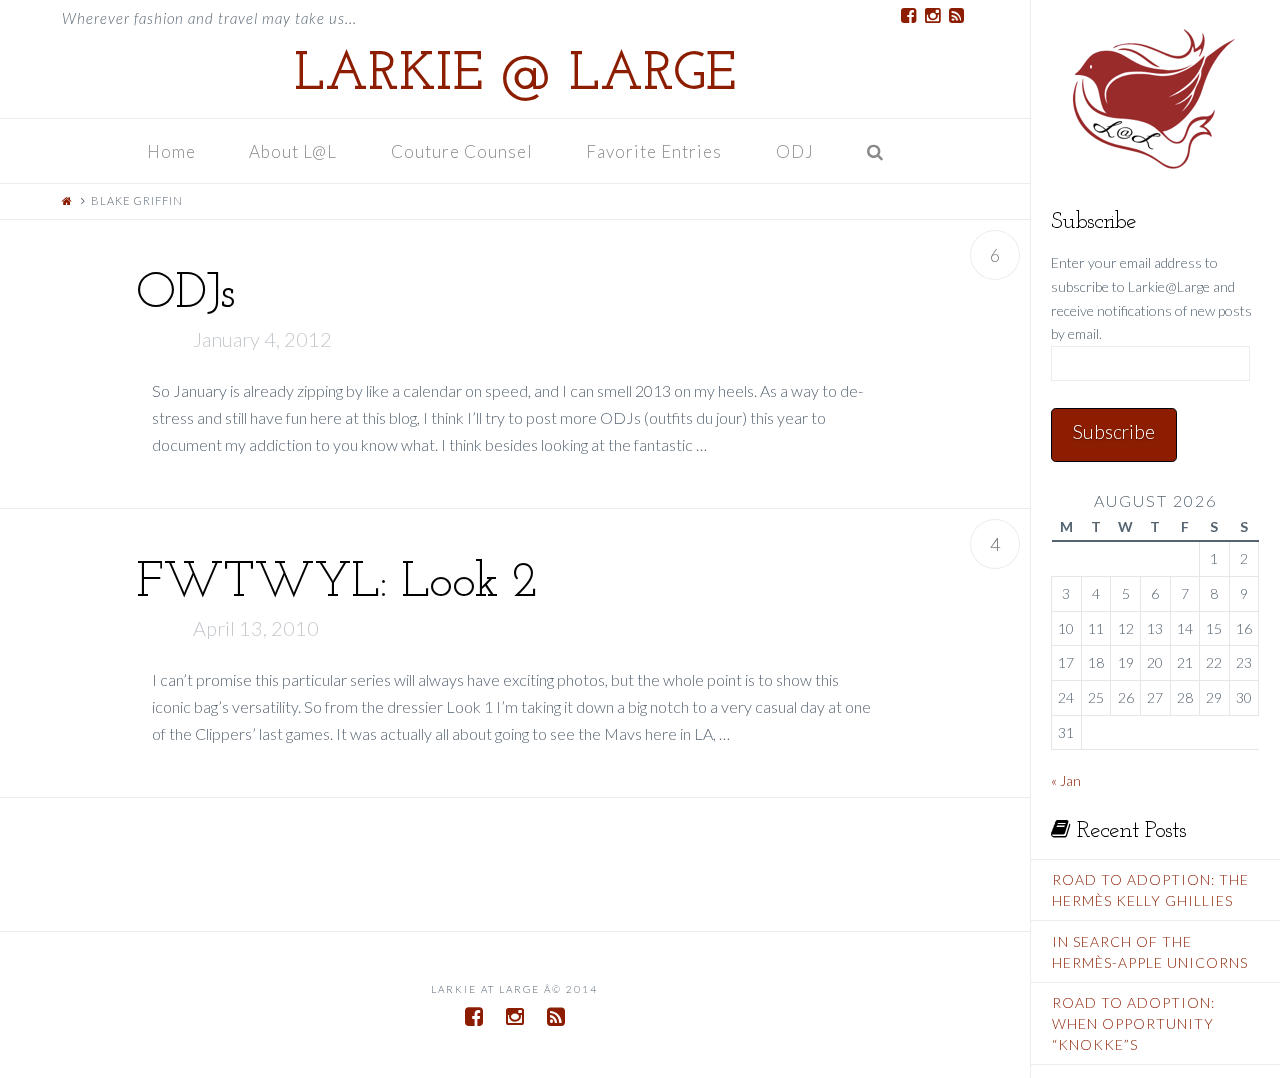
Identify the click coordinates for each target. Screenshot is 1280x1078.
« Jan (1066, 780)
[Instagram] (932, 16)
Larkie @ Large (515, 76)
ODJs (185, 294)
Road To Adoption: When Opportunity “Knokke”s (1133, 1023)
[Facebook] (908, 16)
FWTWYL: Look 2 (336, 583)
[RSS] (956, 16)
